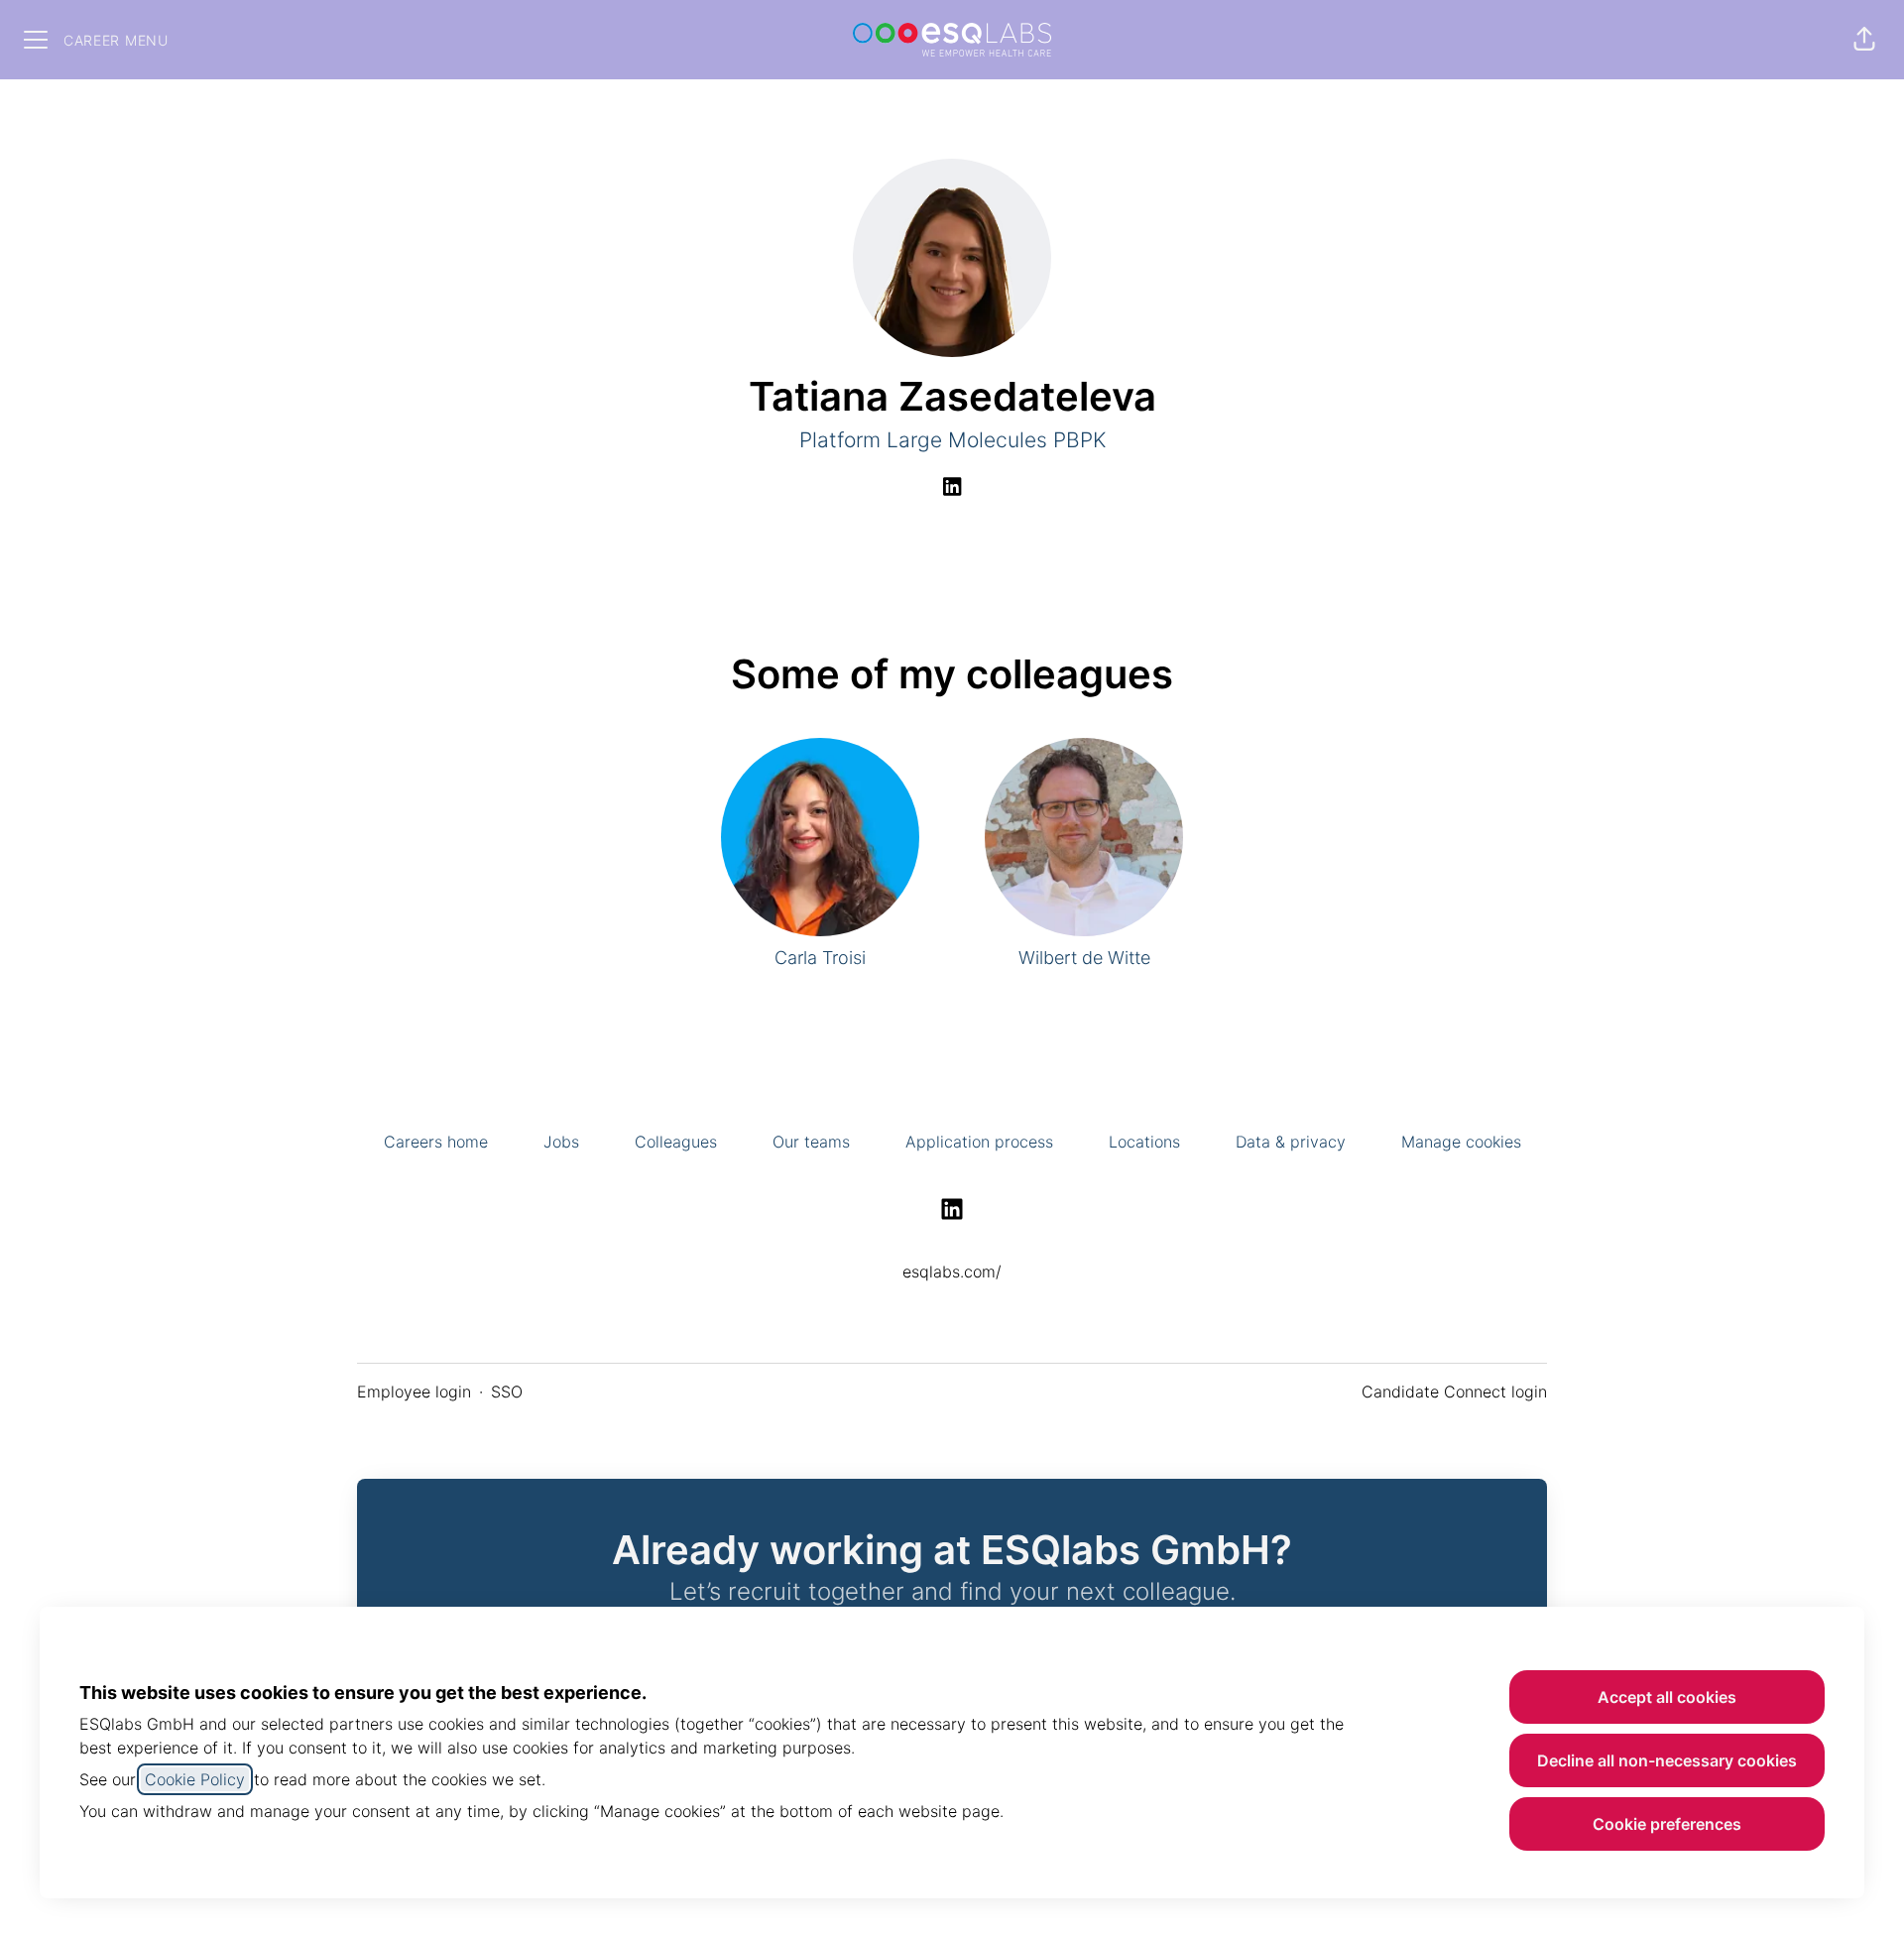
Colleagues (676, 1142)
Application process (979, 1142)
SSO (507, 1392)
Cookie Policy (195, 1779)
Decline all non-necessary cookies (1667, 1760)
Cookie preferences (1667, 1824)
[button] (1864, 40)
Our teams (811, 1142)
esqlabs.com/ (952, 1272)
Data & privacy (1291, 1142)
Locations (1144, 1142)
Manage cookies (1461, 1142)
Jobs (561, 1142)
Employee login (414, 1392)
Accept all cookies (1667, 1697)
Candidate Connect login (1454, 1392)
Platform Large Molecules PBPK (952, 440)
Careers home (436, 1142)
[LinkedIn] (952, 488)
